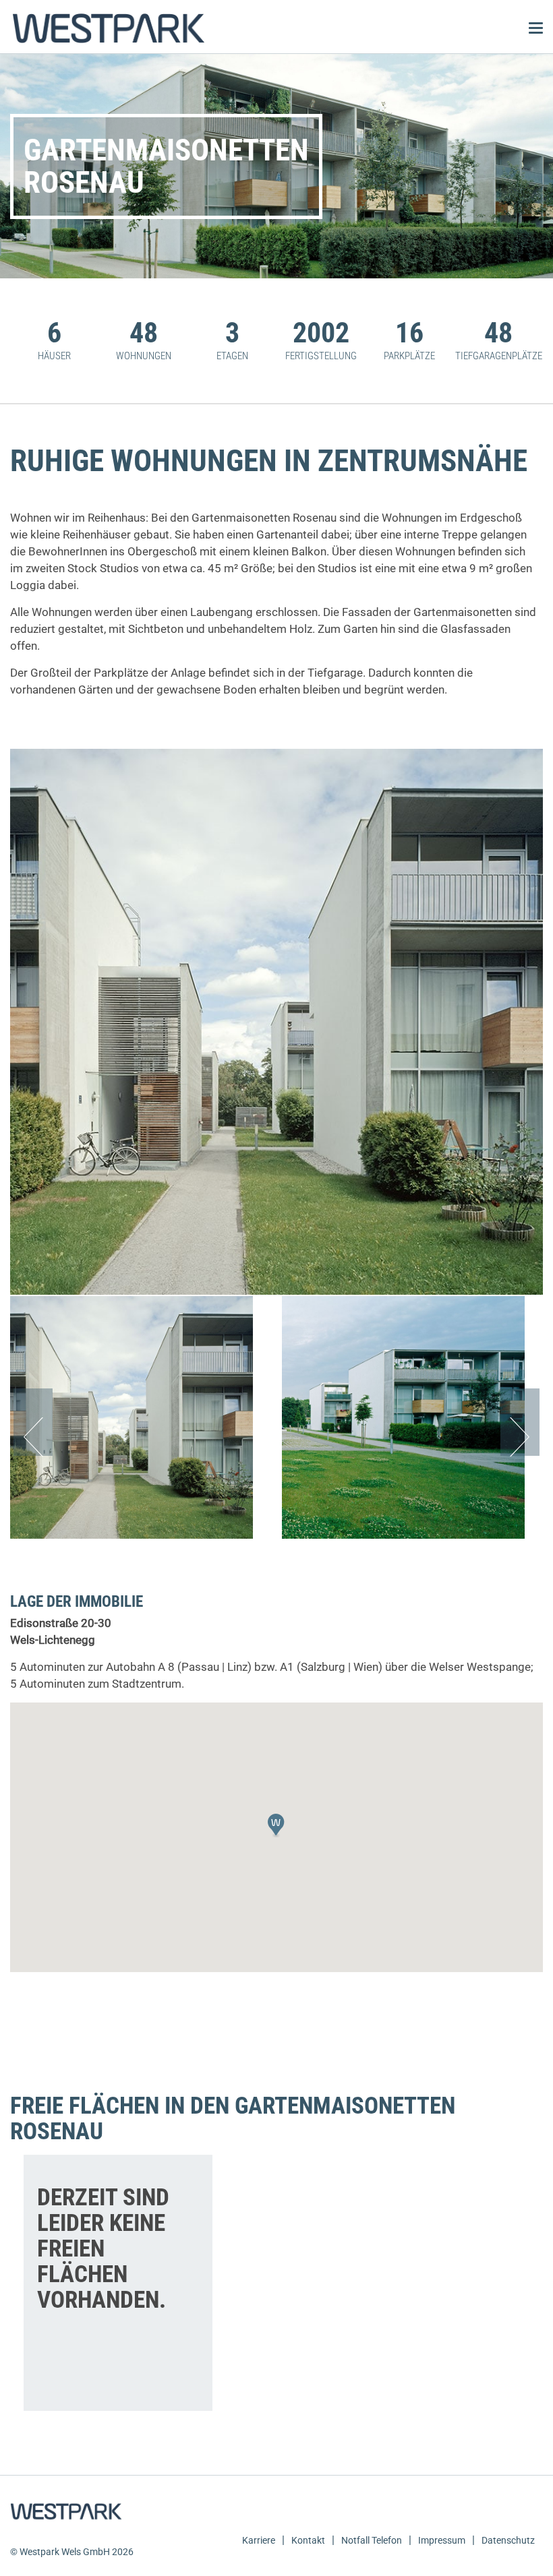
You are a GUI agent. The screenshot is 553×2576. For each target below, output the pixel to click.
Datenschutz (508, 2540)
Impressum (442, 2540)
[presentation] (33, 1422)
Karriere (259, 2540)
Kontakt (308, 2540)
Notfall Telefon (372, 2540)
